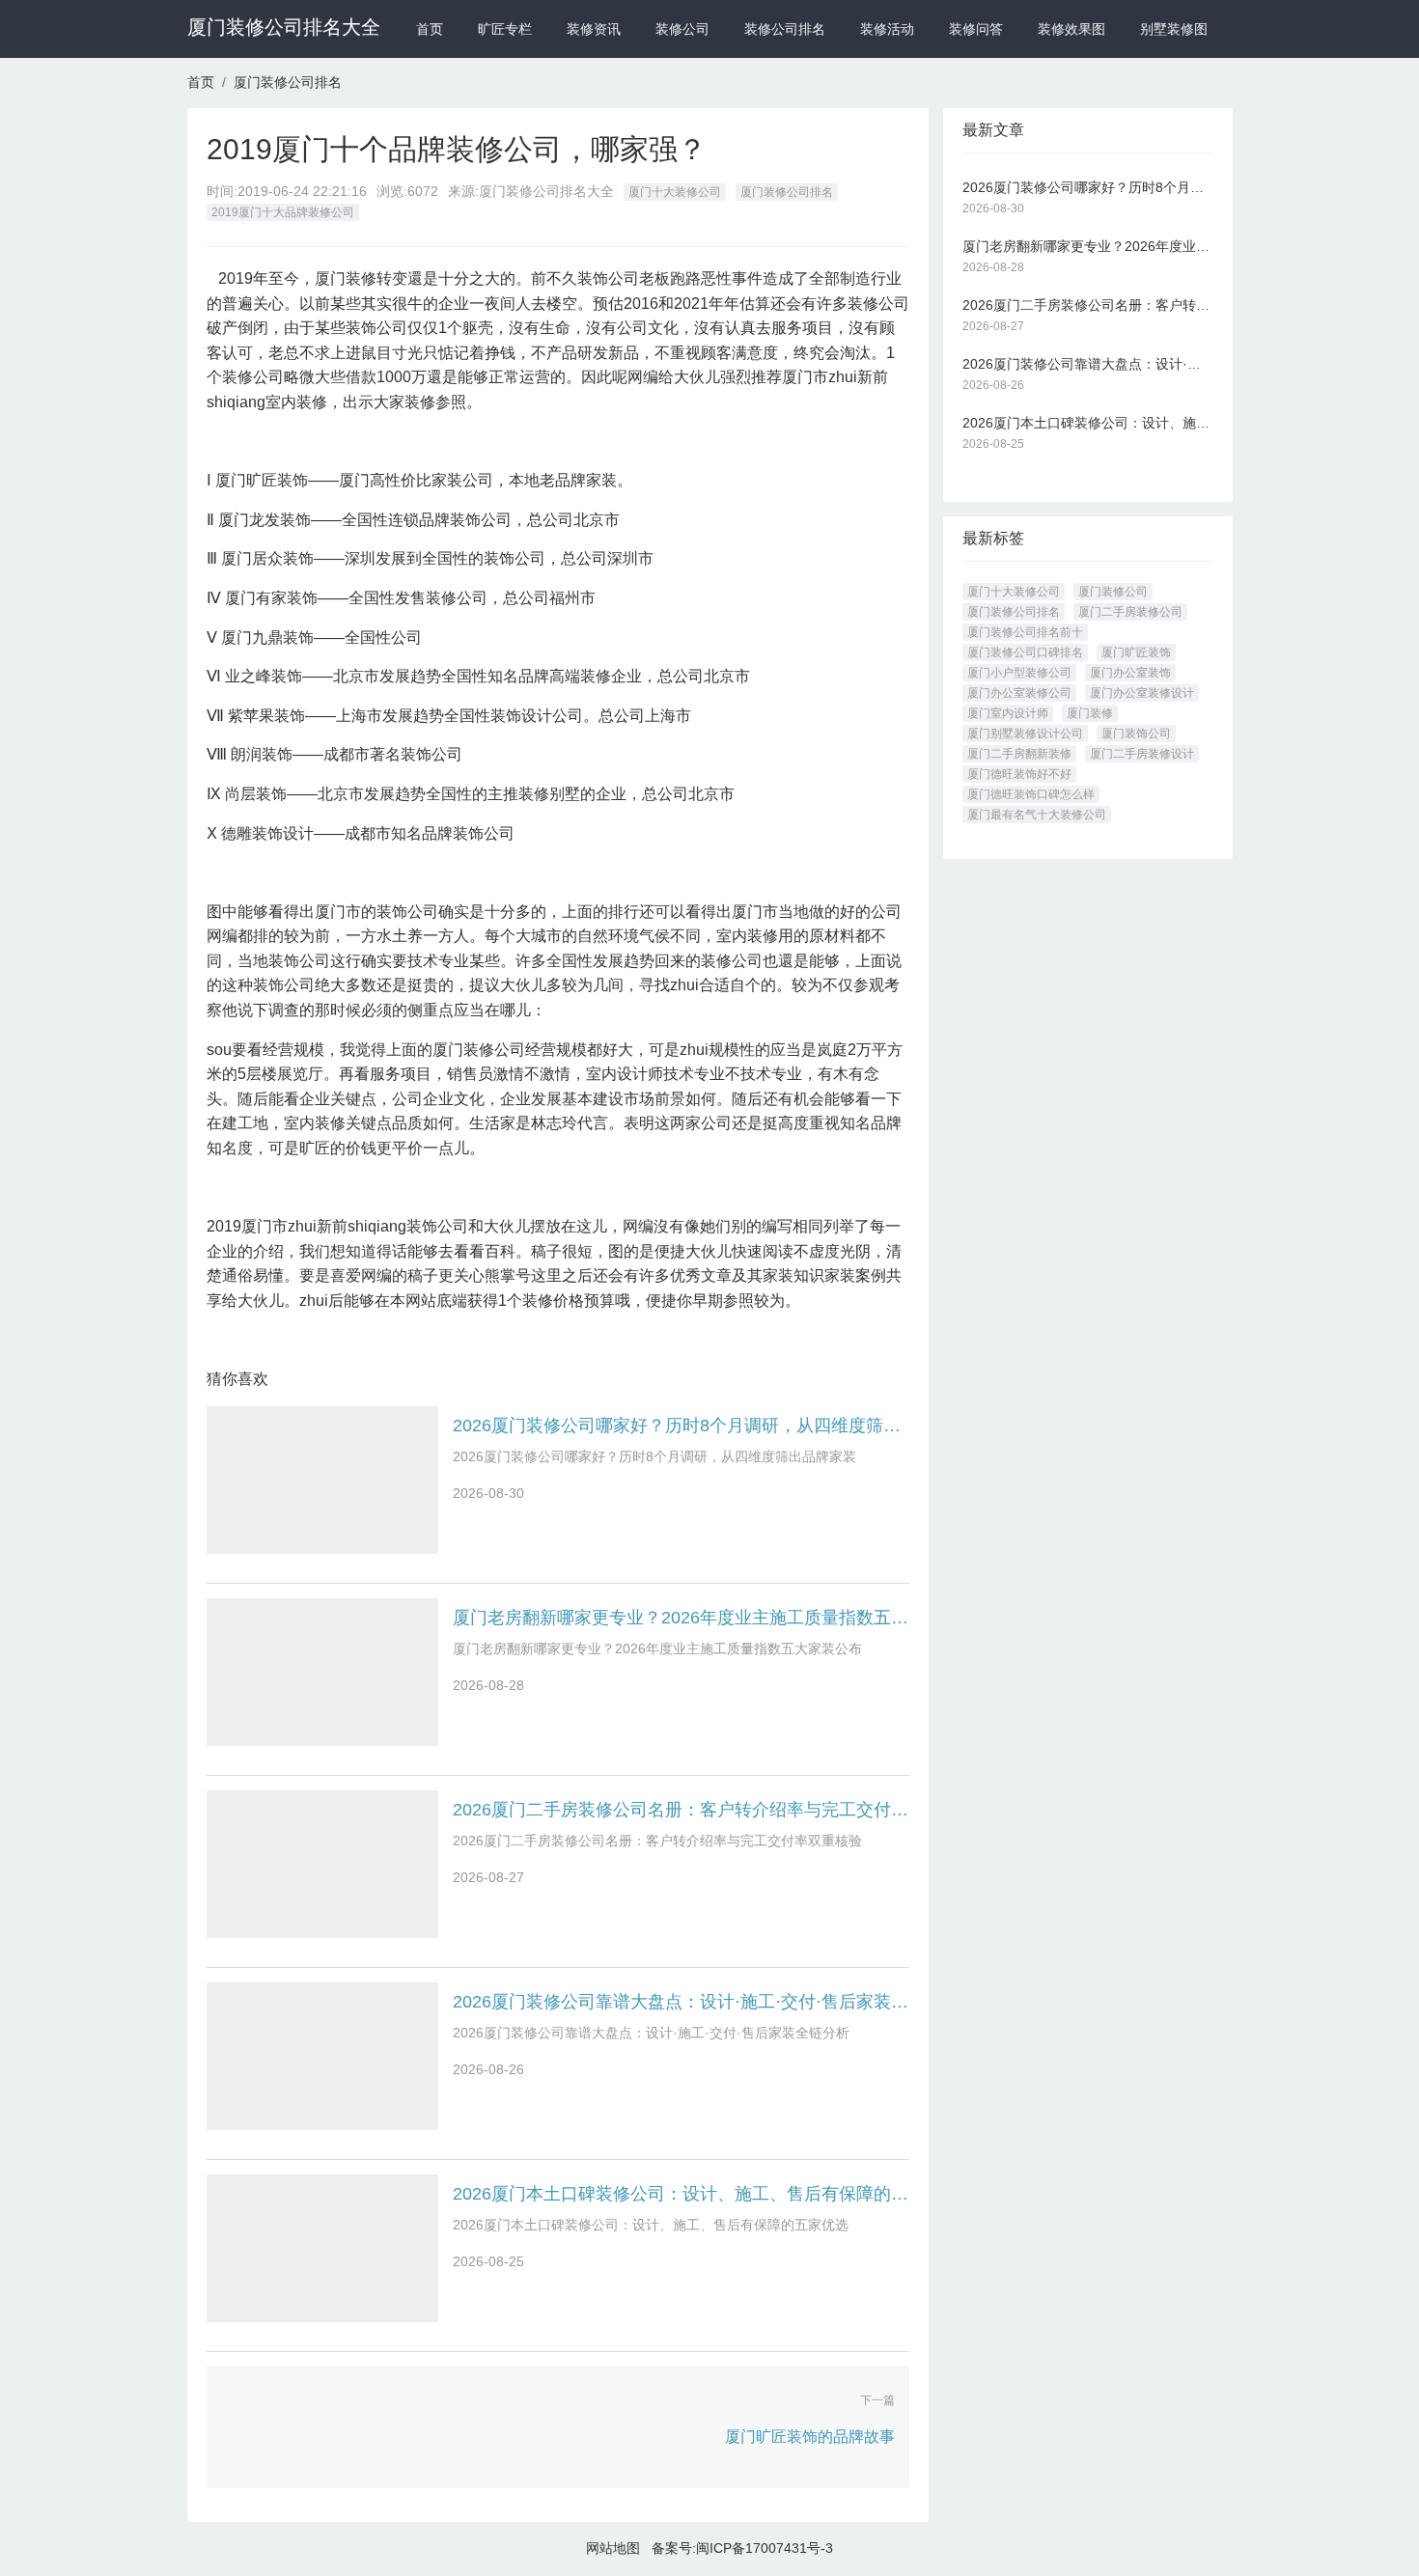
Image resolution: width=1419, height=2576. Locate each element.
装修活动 (887, 29)
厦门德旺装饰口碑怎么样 (1031, 794)
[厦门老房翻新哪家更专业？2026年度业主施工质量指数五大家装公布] (322, 1672)
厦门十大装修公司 (675, 192)
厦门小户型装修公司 (1019, 673)
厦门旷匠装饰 (1136, 652)
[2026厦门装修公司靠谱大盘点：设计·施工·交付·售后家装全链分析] (322, 2056)
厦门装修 (1090, 713)
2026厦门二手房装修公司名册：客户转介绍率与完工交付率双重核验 (681, 1810)
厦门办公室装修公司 (1019, 693)
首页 (430, 29)
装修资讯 (594, 29)
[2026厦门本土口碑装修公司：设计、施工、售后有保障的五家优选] (322, 2248)
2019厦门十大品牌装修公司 (283, 212)
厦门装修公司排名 (288, 82)
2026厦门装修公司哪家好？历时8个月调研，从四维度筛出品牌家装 (681, 1426)
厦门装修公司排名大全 (284, 27)
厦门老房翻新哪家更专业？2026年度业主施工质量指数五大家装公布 (681, 1618)
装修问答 (976, 29)
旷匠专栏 (505, 29)
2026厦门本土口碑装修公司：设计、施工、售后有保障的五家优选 (681, 2194)
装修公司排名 (785, 29)
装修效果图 (1071, 29)
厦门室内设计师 (1008, 713)
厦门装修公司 (1113, 592)
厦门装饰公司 (1136, 734)
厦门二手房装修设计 (1142, 754)
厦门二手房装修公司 (1130, 612)
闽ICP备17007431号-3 (765, 2548)
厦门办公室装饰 (1130, 673)
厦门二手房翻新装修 (1019, 754)
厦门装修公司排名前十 (1025, 632)
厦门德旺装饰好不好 (1019, 774)
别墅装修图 (1174, 29)
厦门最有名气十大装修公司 (1037, 815)
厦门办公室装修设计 (1142, 693)
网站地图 (613, 2548)
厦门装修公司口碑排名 (1025, 652)
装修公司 (682, 29)
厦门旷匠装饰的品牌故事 (810, 2437)
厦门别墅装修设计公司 (1025, 734)
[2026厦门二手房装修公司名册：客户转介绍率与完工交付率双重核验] (322, 1864)
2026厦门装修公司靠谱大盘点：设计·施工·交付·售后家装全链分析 (681, 2002)
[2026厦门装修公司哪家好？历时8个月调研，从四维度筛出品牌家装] (322, 1480)
